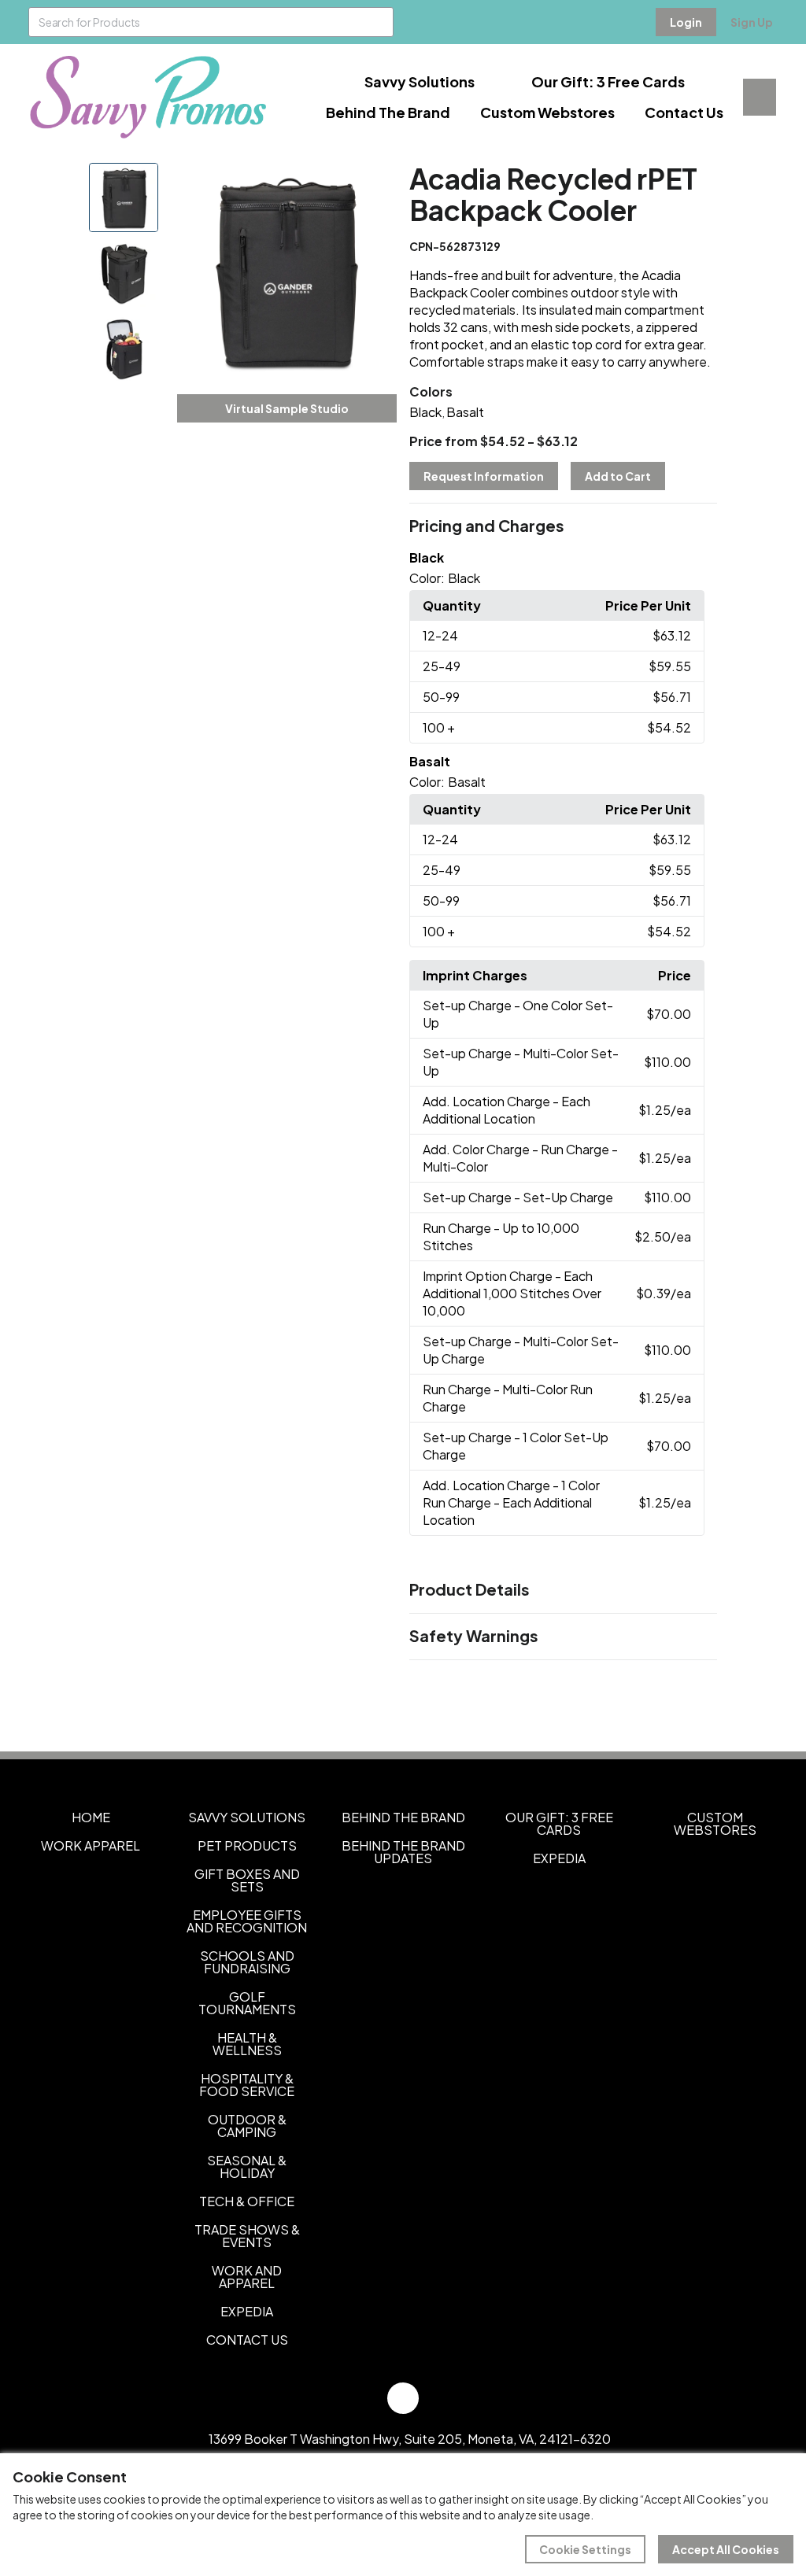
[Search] (379, 22)
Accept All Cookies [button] (726, 2549)
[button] (563, 526)
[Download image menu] (376, 183)
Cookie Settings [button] (585, 2549)
